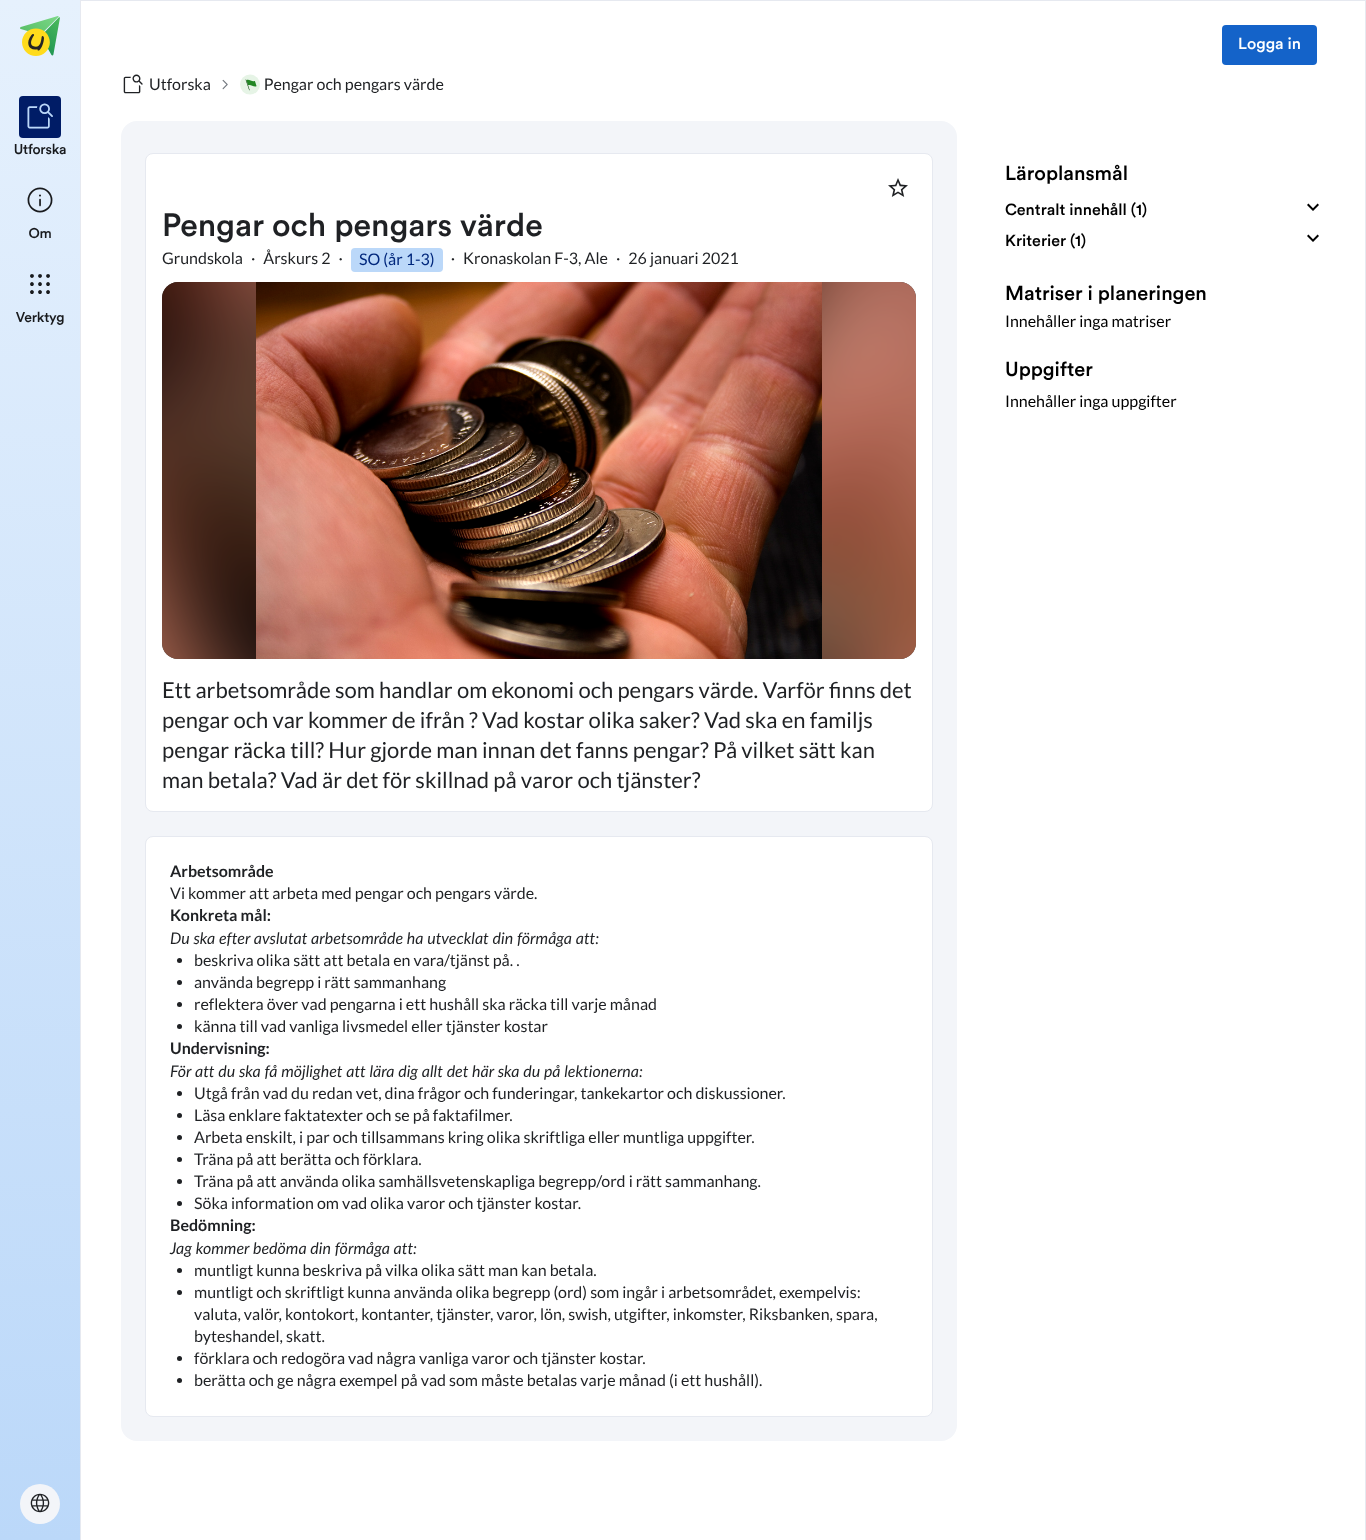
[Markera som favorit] (898, 188)
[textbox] (539, 1126)
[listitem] (40, 128)
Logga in (1269, 45)
